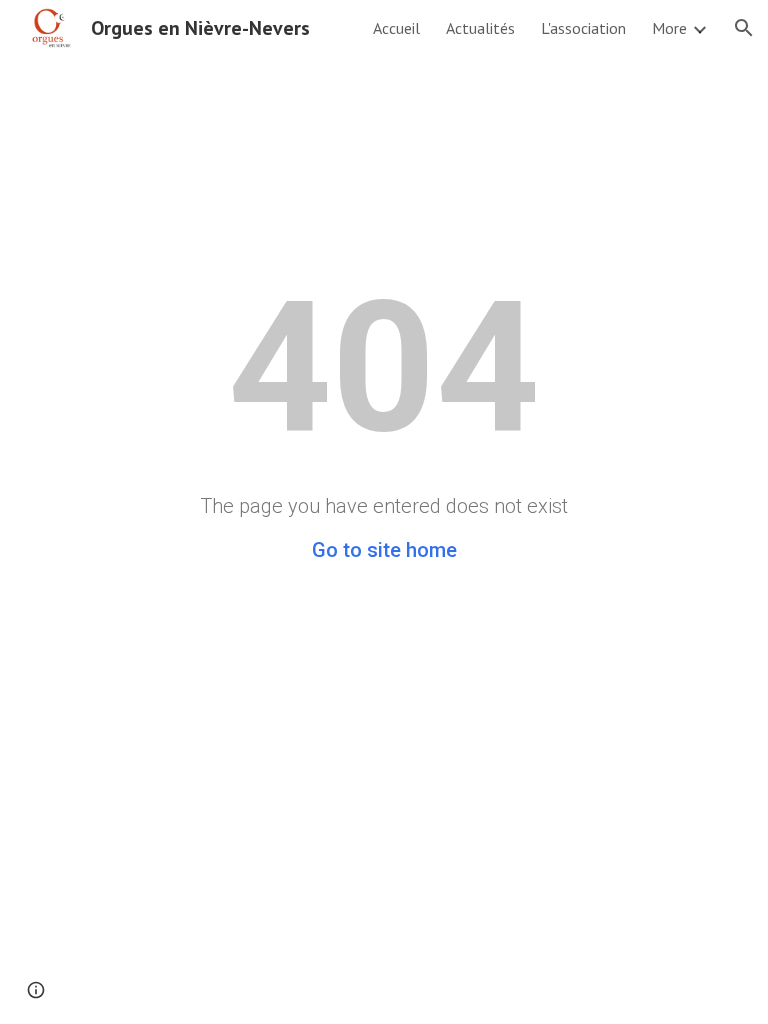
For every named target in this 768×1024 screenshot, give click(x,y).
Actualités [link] (480, 28)
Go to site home (384, 550)
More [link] (669, 28)
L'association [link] (583, 28)
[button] (744, 28)
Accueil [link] (396, 28)
